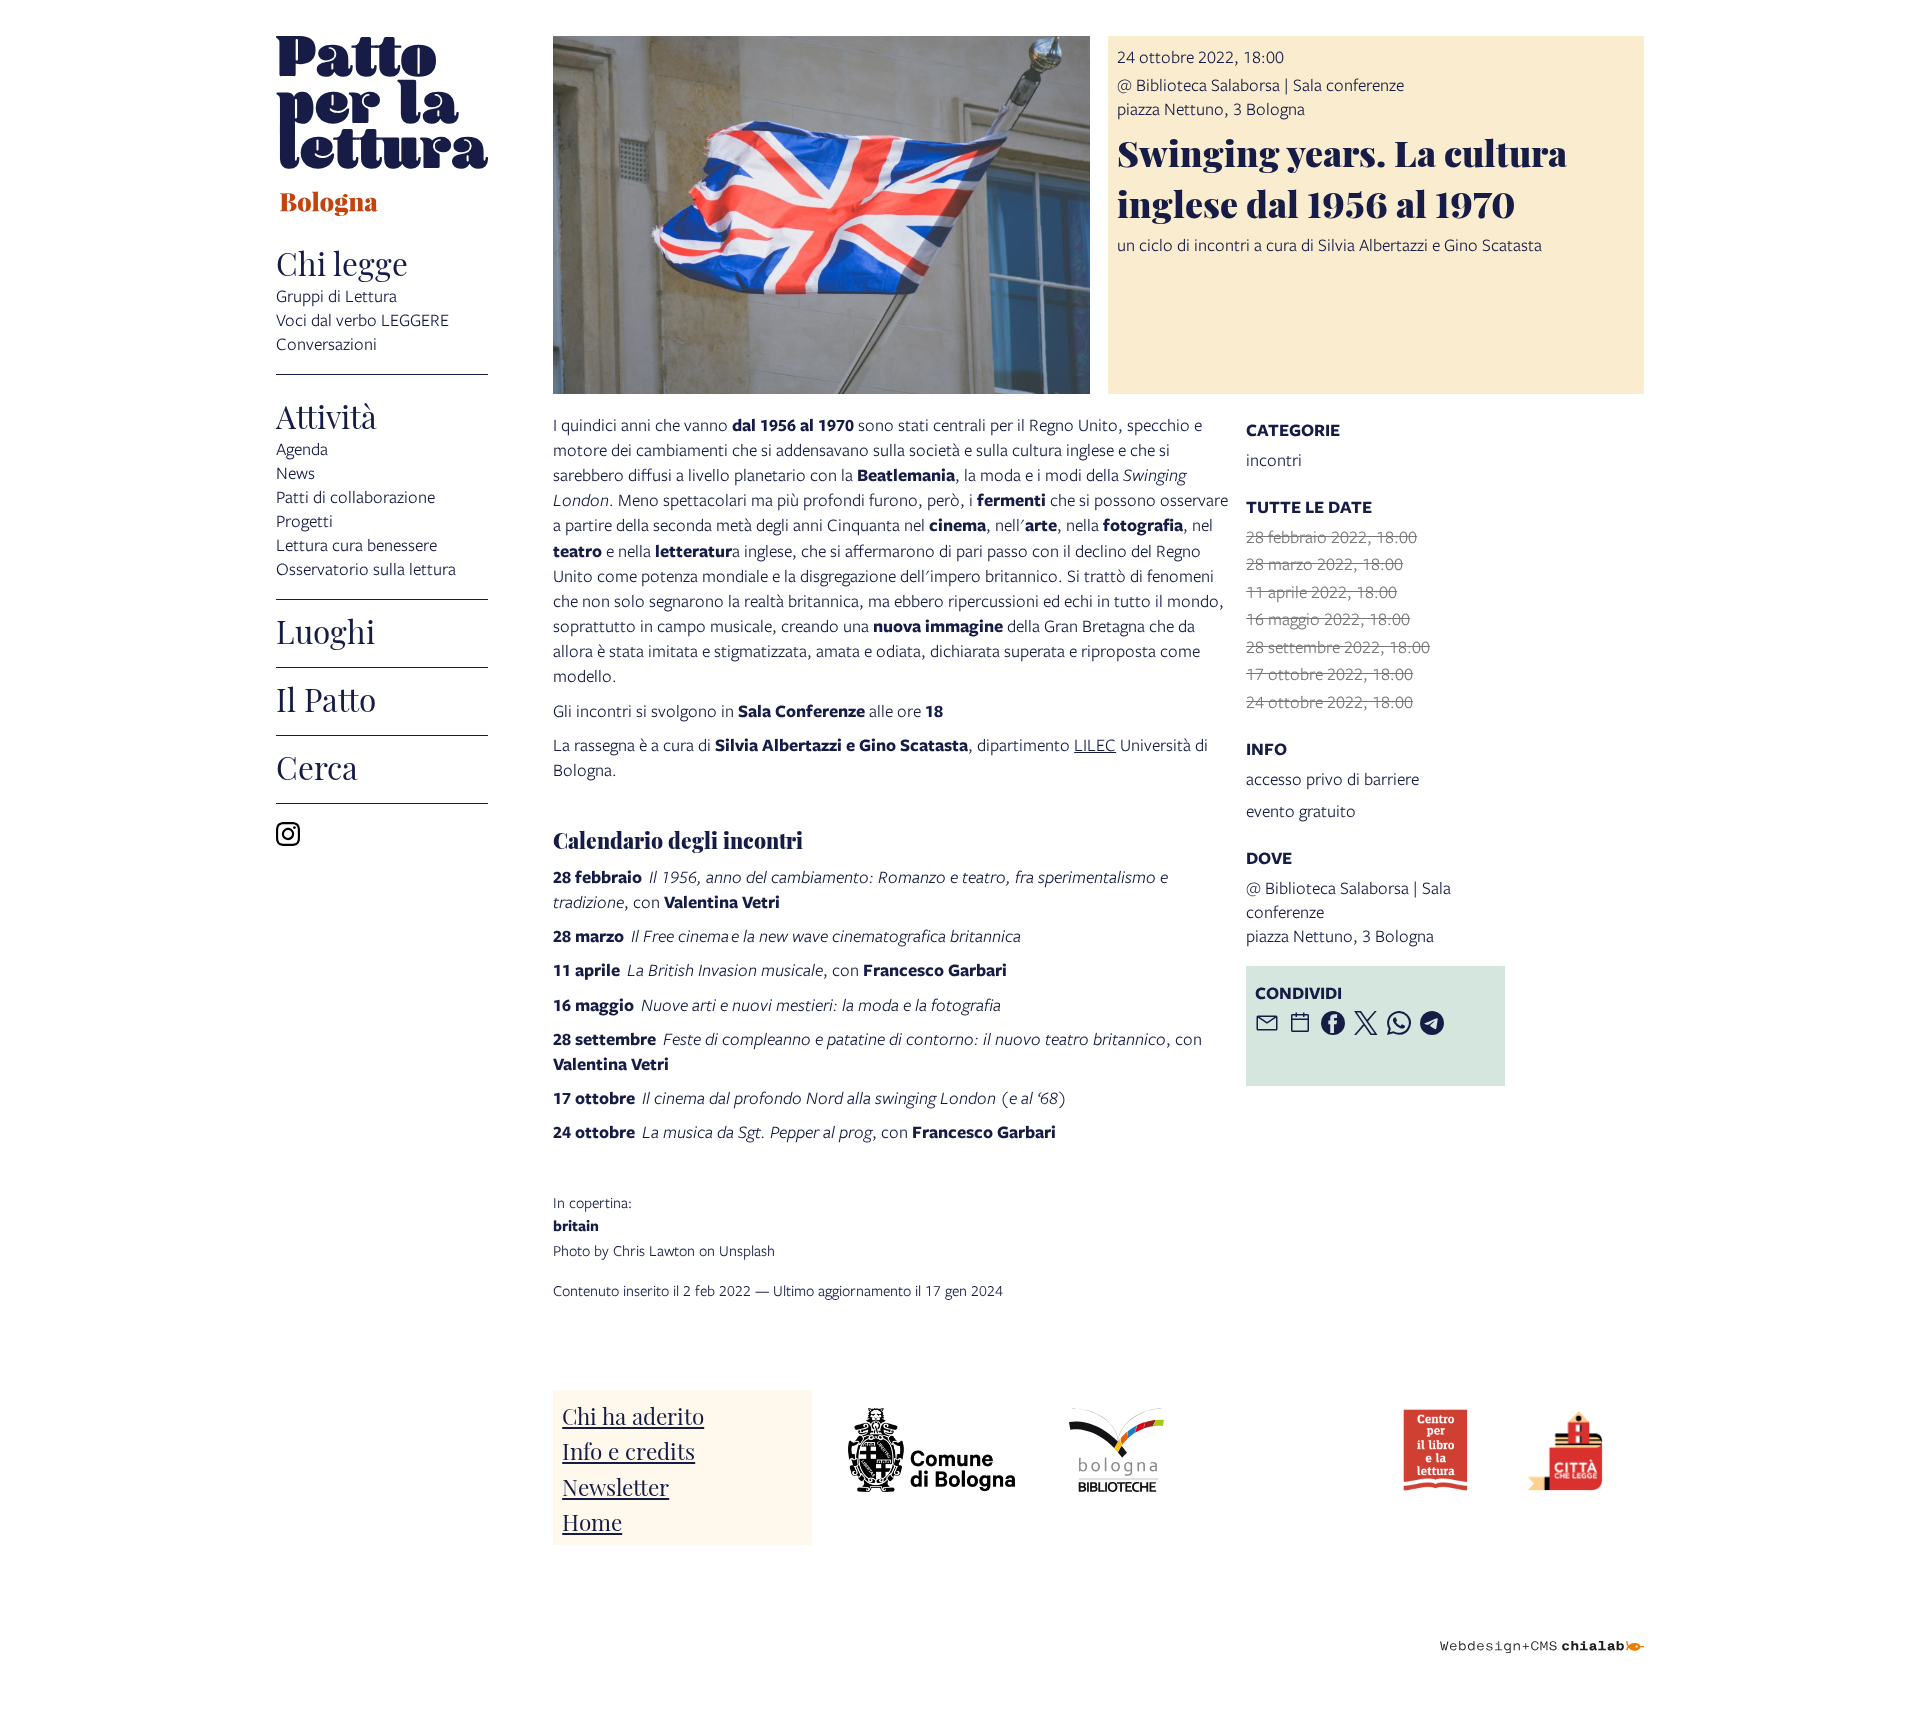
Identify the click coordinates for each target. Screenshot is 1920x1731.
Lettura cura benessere (356, 544)
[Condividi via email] (1267, 1023)
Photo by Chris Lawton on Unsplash (665, 1226)
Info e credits (628, 1449)
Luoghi (325, 630)
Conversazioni (326, 343)
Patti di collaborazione (355, 496)
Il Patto (326, 698)
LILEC (1095, 744)
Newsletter (615, 1485)
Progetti (304, 520)
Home (592, 1520)
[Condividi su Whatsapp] (1399, 1023)
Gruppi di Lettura (336, 295)
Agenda (302, 448)
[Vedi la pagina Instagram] (288, 834)
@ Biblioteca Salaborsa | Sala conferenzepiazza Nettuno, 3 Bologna (1260, 96)
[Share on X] (1366, 1023)
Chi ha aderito (633, 1414)
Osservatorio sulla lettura (366, 568)
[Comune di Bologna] (931, 1450)
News (295, 472)
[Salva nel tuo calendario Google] (1300, 1023)
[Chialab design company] (1542, 1629)
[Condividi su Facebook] (1333, 1023)
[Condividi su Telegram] (1432, 1023)
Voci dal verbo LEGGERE (362, 319)
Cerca (317, 766)
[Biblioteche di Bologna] (1116, 1450)
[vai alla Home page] (382, 129)
